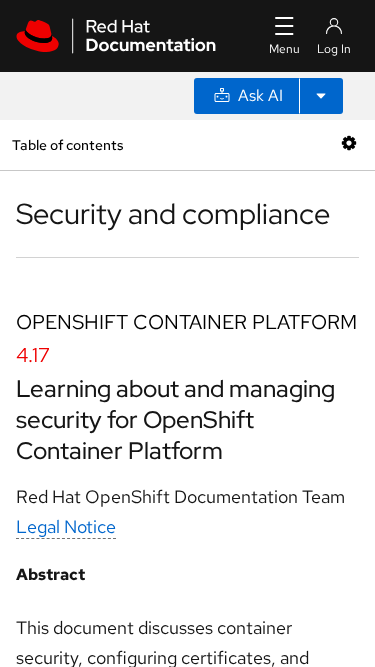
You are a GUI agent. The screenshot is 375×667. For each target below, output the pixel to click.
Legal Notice (66, 526)
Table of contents (67, 144)
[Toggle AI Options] (321, 96)
